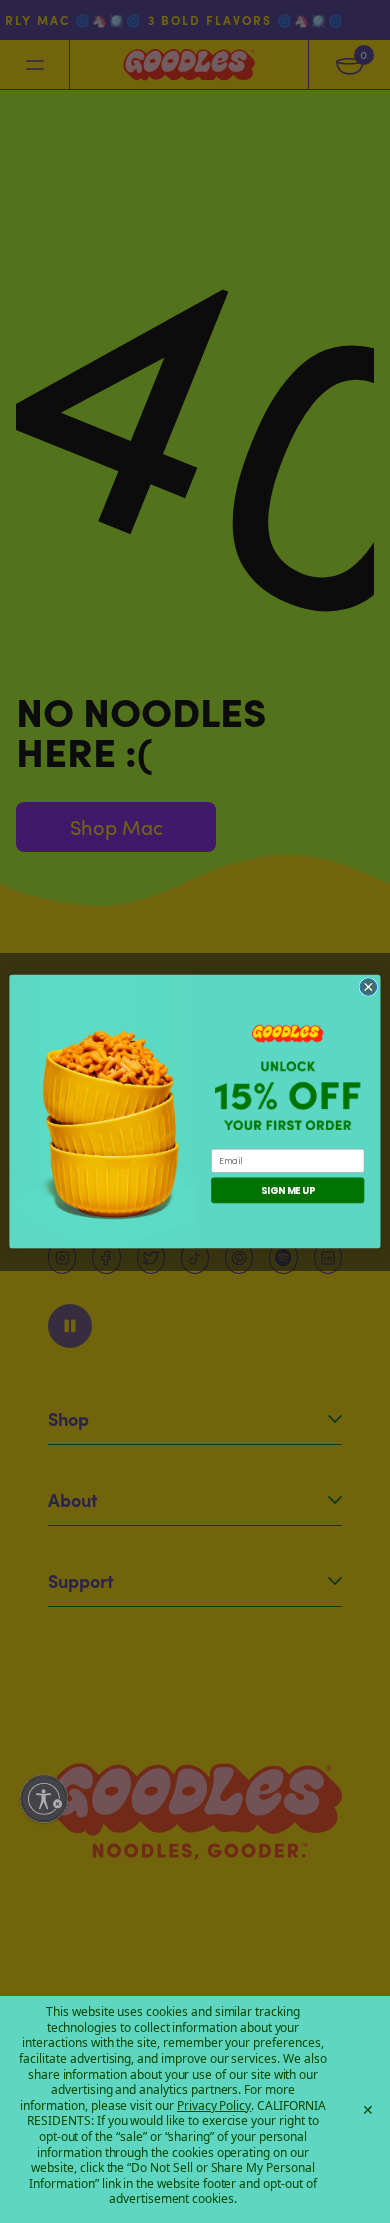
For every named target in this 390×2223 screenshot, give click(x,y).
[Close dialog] (368, 986)
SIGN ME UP (287, 1190)
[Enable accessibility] (44, 1799)
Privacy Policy (214, 2105)
